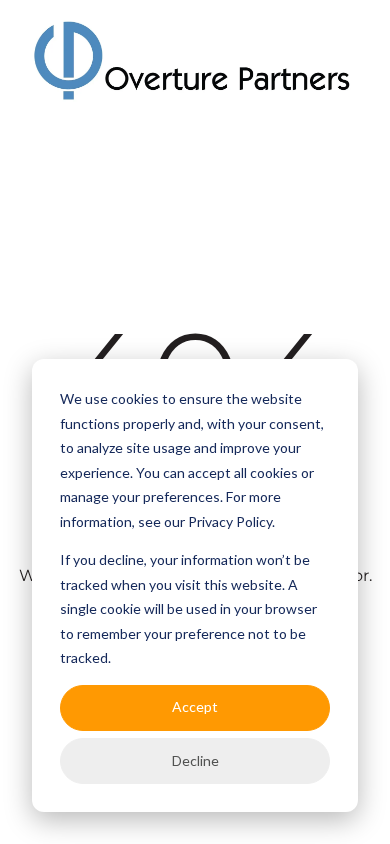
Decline (195, 760)
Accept (195, 706)
